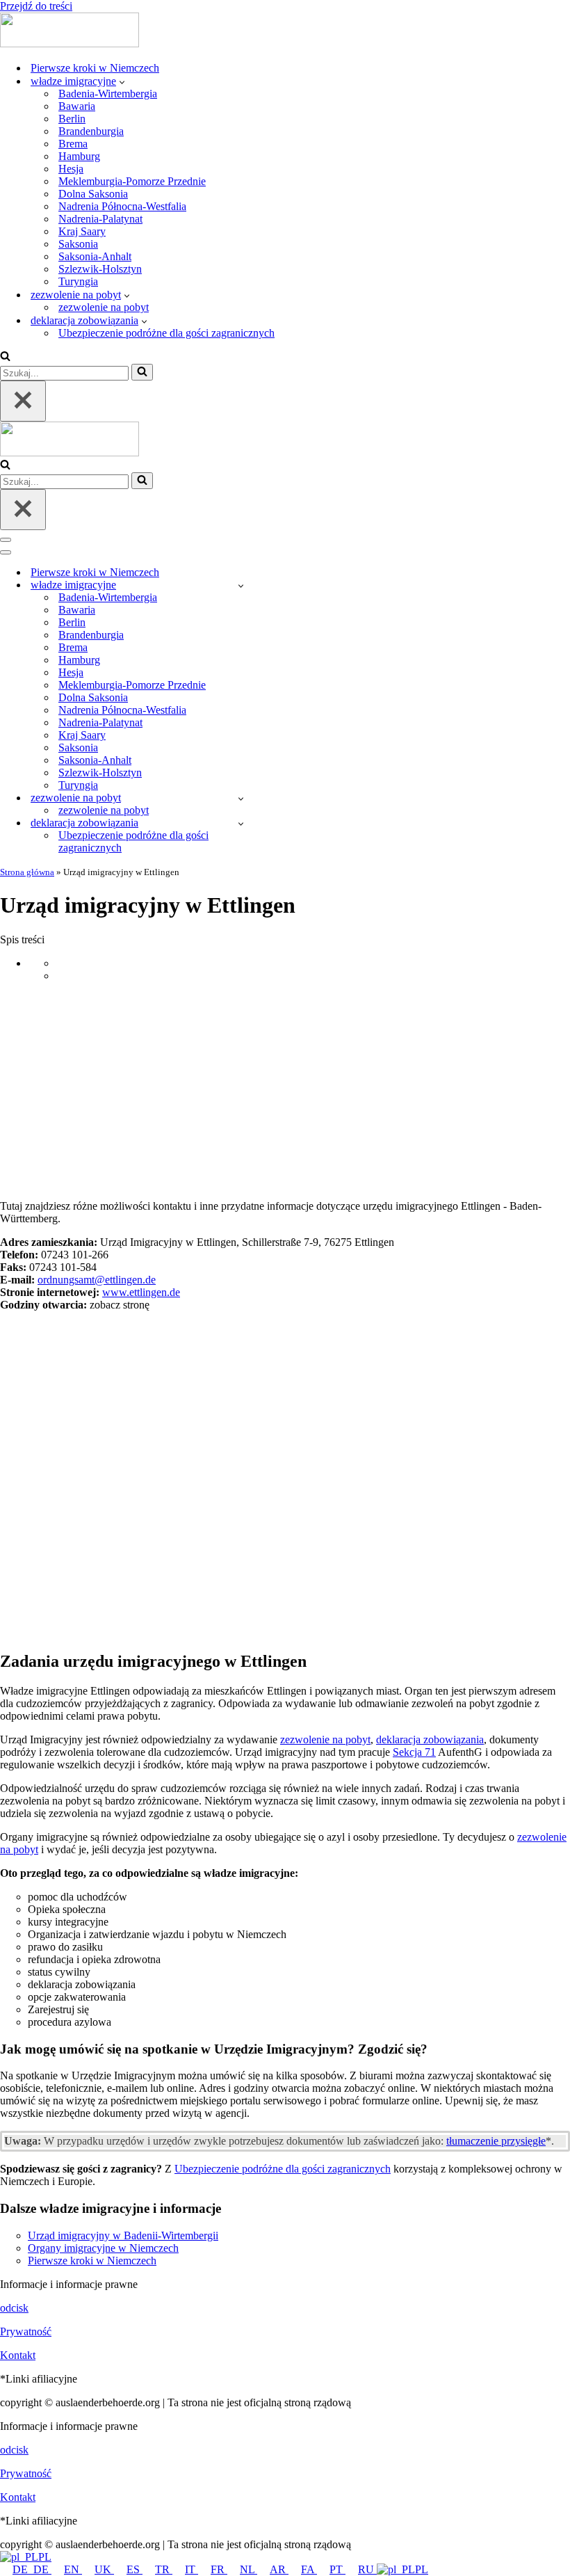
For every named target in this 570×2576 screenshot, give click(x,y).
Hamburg (79, 156)
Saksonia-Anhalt (95, 256)
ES (135, 2569)
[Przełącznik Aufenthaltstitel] (241, 798)
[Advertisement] (285, 1091)
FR (219, 2569)
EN (73, 2569)
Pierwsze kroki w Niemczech (95, 68)
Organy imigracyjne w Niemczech (103, 2248)
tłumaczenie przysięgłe (496, 2141)
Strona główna (27, 872)
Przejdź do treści (36, 6)
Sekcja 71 (414, 1752)
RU (367, 2569)
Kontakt (18, 2355)
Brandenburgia (91, 131)
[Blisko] (23, 401)
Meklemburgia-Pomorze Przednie (132, 181)
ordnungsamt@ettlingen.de (97, 1280)
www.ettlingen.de (141, 1292)
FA (309, 2569)
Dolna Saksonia (93, 194)
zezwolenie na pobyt (104, 307)
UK (104, 2569)
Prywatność (26, 2331)
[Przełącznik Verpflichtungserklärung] (241, 823)
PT (337, 2569)
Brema (73, 144)
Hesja (71, 169)
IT (192, 2569)
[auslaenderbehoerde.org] (70, 43)
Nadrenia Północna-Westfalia (122, 206)
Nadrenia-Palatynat (100, 219)
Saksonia (78, 244)
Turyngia (78, 281)
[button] (122, 81)
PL (45, 2557)
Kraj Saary (82, 231)
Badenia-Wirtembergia (108, 94)
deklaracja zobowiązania (430, 1739)
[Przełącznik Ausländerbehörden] (241, 585)
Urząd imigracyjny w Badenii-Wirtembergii (123, 2235)
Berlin (72, 119)
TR (164, 2569)
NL (249, 2569)
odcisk (14, 2308)
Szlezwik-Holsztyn (100, 269)
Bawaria (77, 106)
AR (279, 2569)
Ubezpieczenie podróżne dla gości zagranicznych (166, 333)
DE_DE (32, 2569)
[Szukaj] (5, 357)
